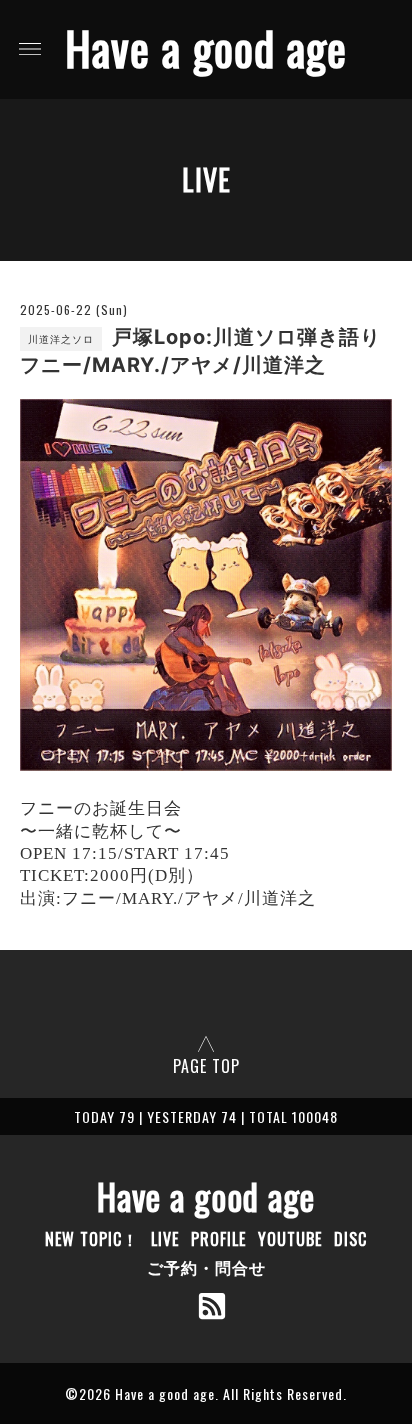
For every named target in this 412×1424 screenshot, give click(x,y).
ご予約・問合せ (206, 1267)
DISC (350, 1239)
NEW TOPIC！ (92, 1239)
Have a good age (206, 47)
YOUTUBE (290, 1239)
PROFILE (218, 1239)
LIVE (165, 1239)
